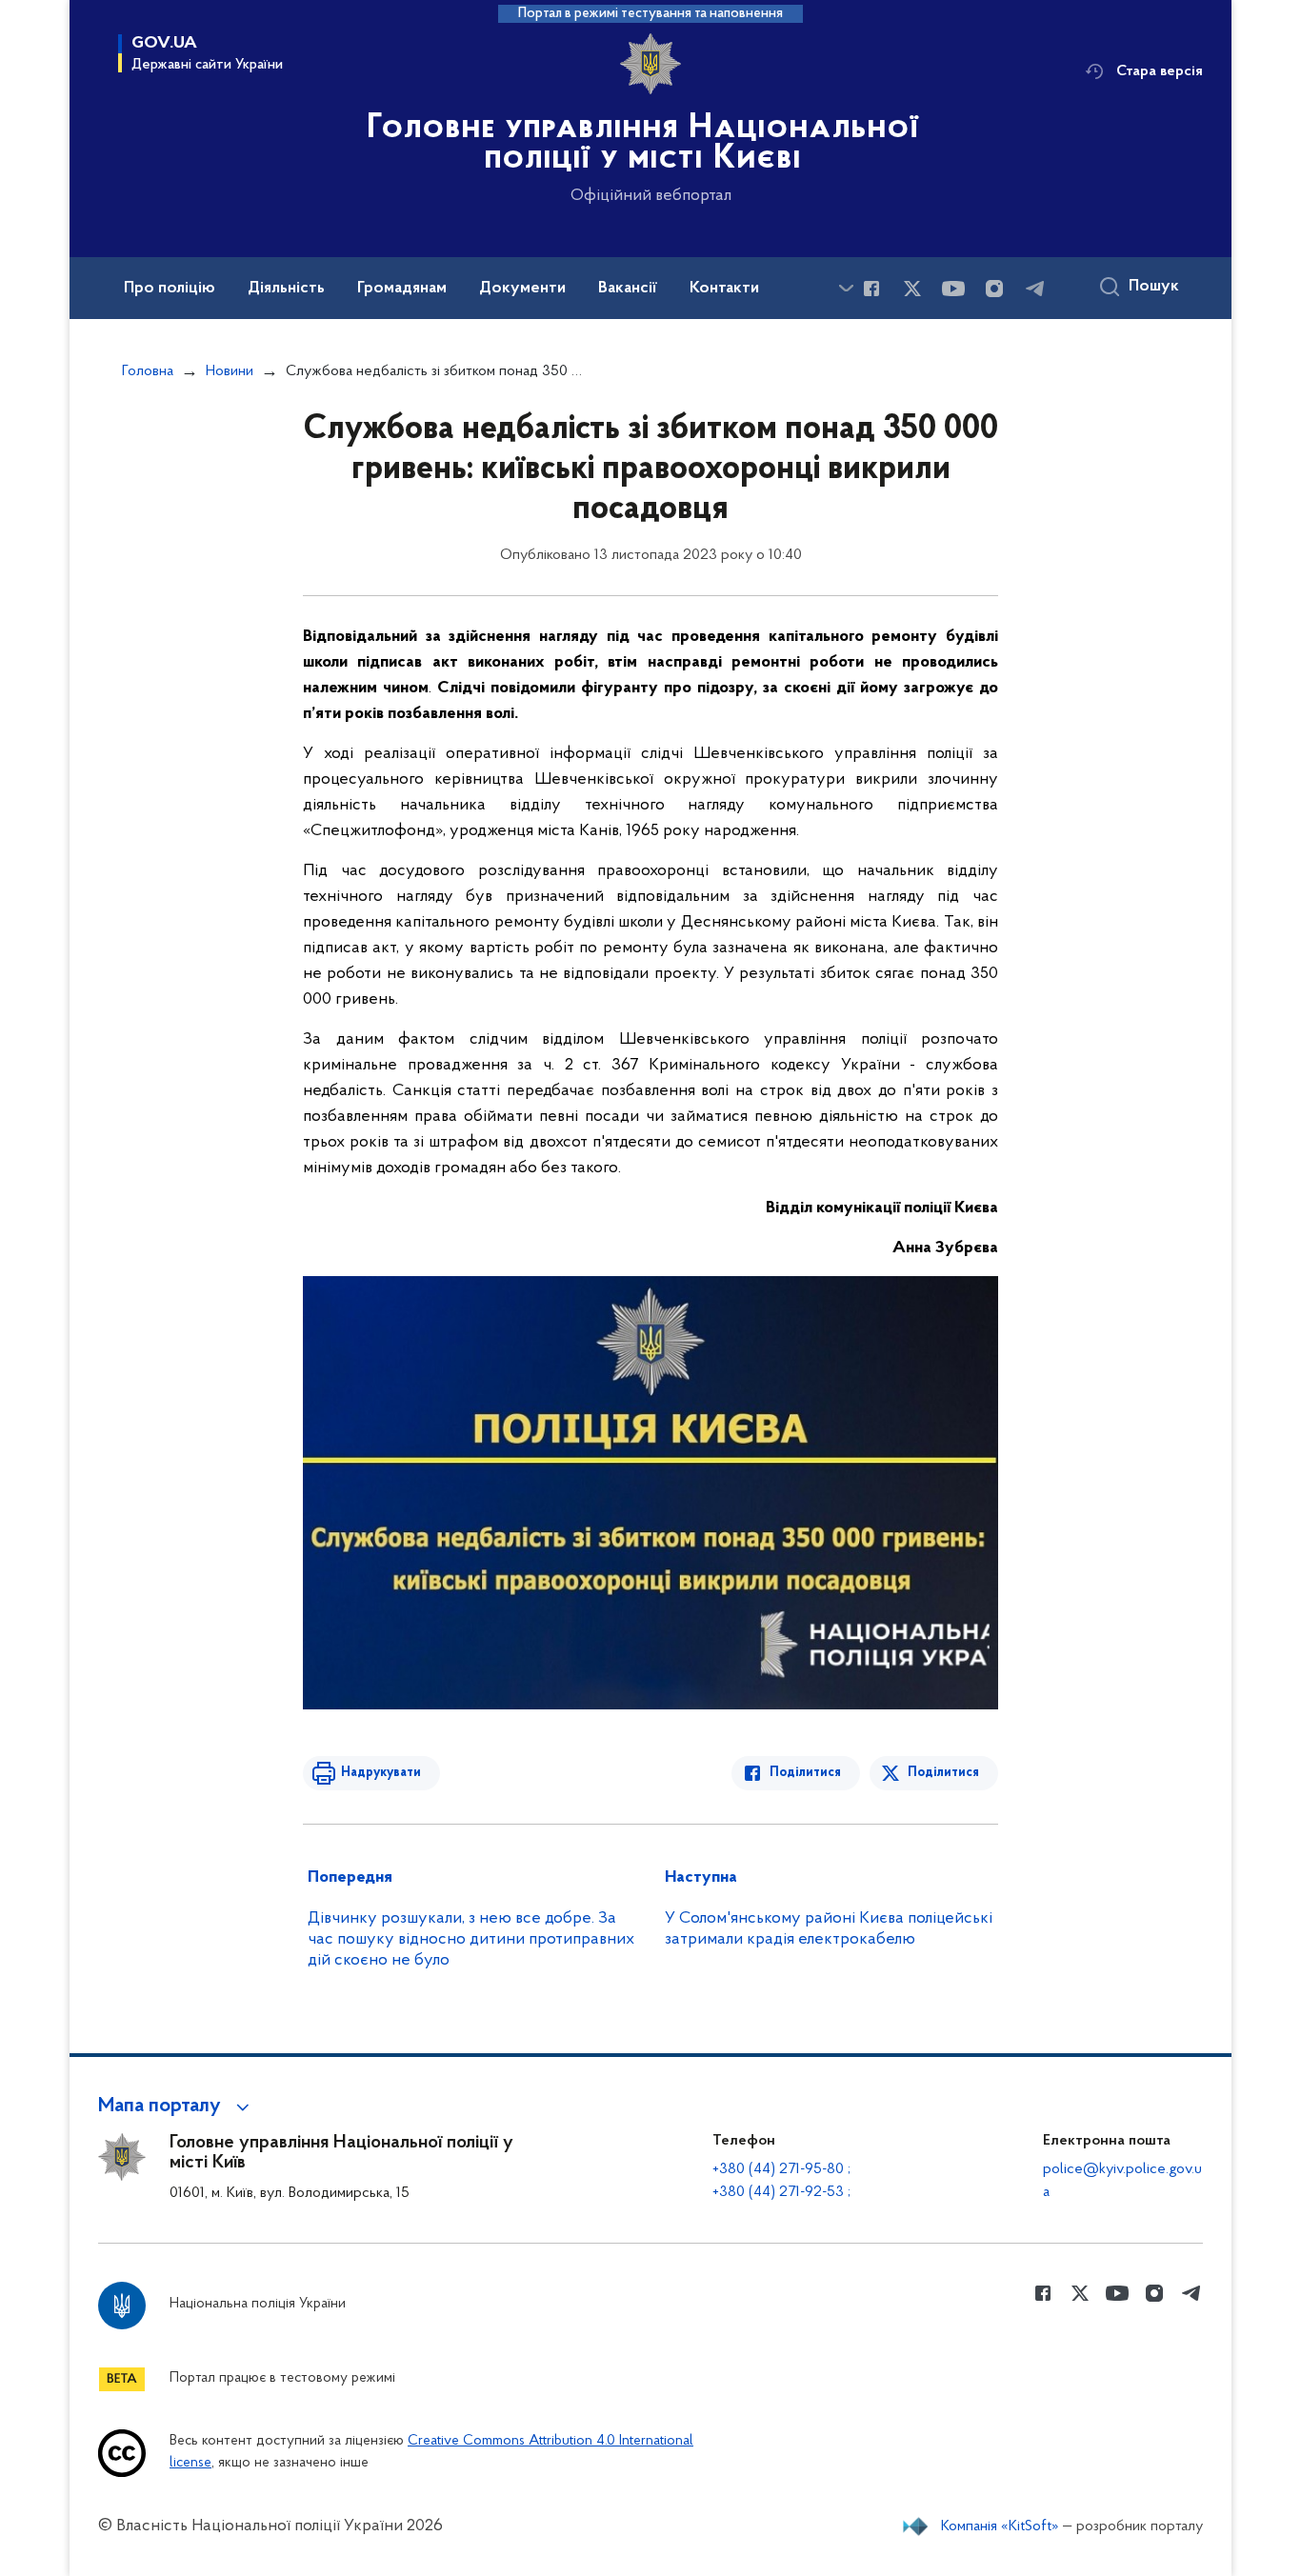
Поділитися (805, 1773)
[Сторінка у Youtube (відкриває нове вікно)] (953, 289)
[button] (177, 2107)
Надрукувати (381, 1773)
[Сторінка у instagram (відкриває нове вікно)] (994, 289)
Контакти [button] (724, 289)
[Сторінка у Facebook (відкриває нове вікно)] (871, 289)
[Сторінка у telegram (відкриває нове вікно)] (1035, 289)
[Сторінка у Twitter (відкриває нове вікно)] (912, 289)
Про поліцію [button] (170, 289)
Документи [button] (522, 289)
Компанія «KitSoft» (1000, 2526)
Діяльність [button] (286, 289)
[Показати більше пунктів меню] (846, 288)
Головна (148, 371)
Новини (230, 371)
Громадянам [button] (402, 289)
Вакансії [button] (628, 289)
